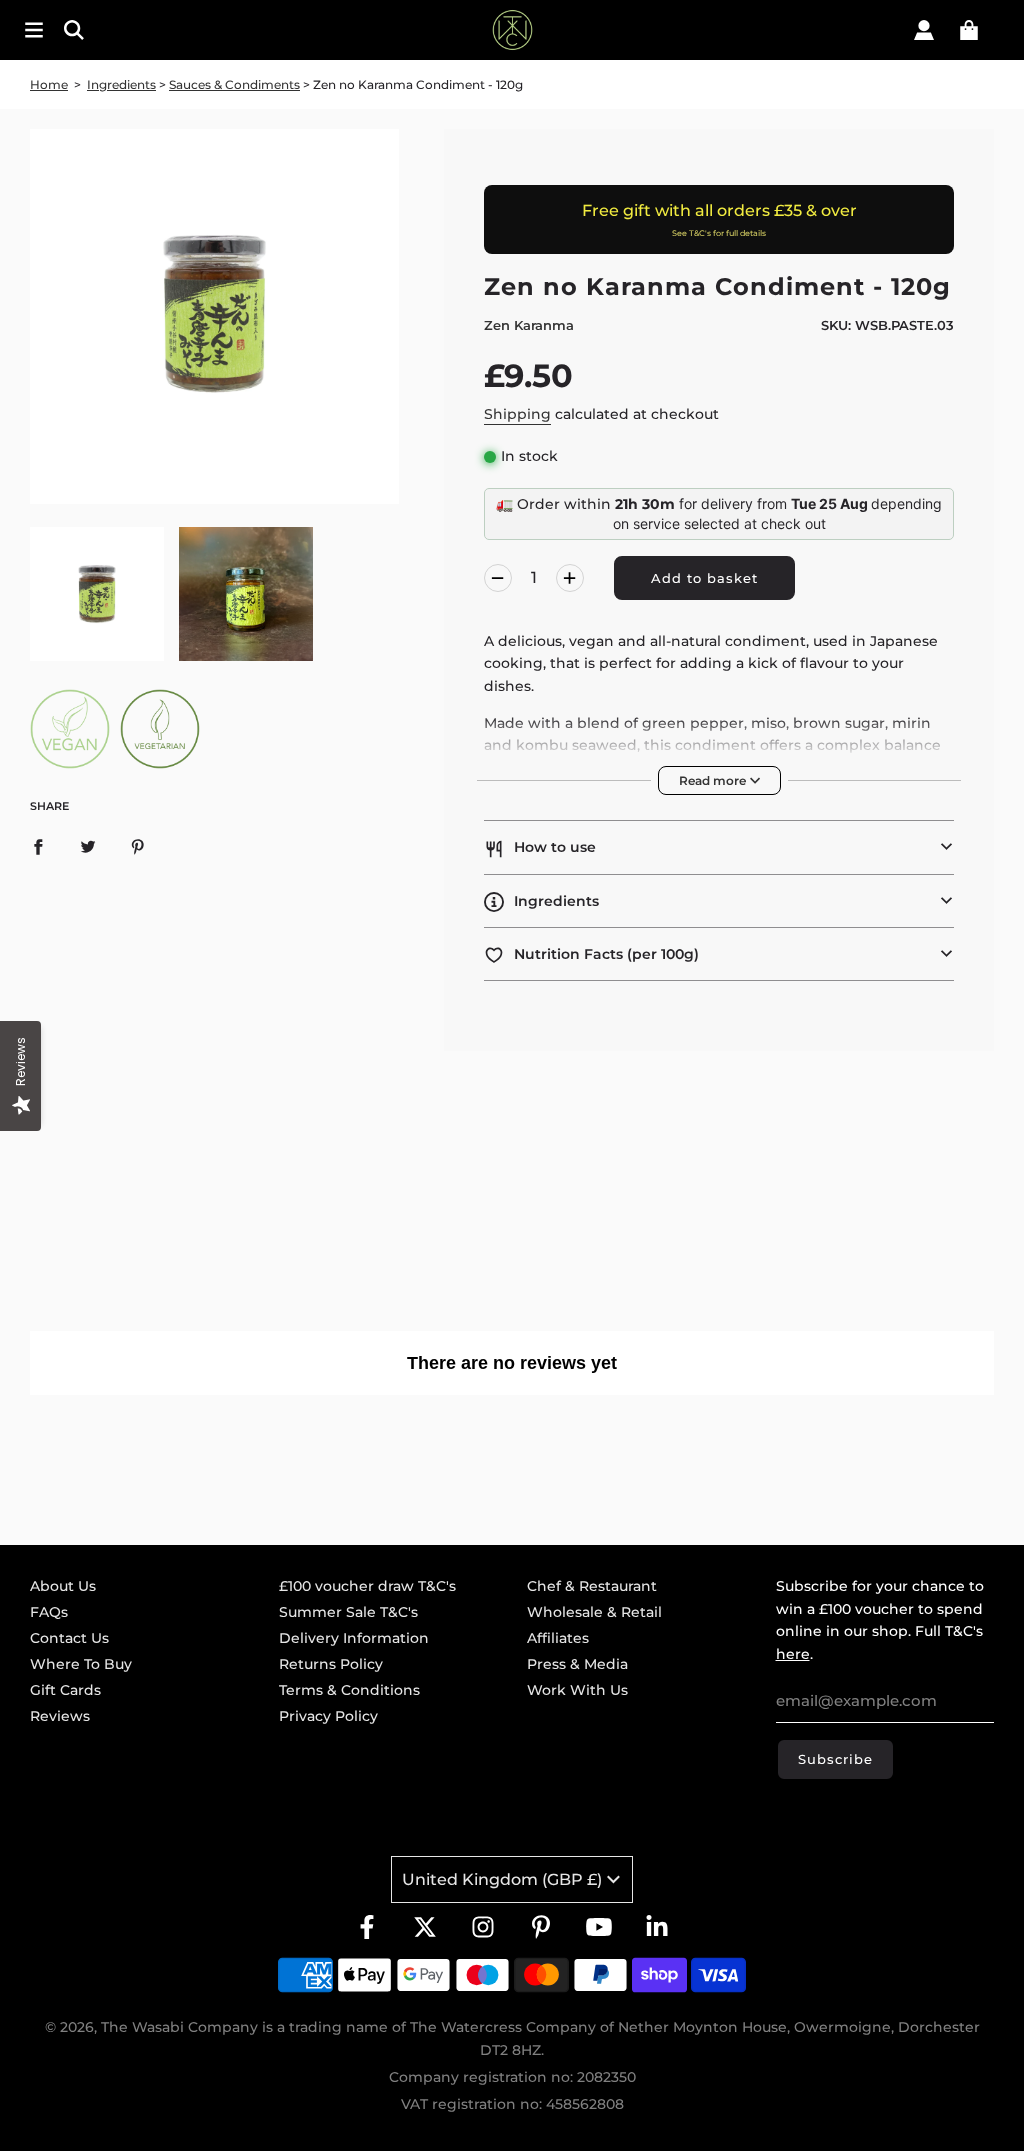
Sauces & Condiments (234, 84)
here (793, 1654)
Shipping (517, 414)
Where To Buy (81, 1664)
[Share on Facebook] (38, 846)
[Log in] (924, 30)
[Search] (162, 30)
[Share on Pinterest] (138, 846)
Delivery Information (354, 1638)
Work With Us (577, 1690)
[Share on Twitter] (88, 846)
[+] (570, 578)
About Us (63, 1586)
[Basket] (969, 30)
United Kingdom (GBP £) (502, 1879)
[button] (719, 847)
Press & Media (577, 1664)
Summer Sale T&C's (348, 1612)
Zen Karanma (529, 325)
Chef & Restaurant (592, 1586)
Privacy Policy (328, 1716)
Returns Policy (331, 1664)
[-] (498, 578)
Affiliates (558, 1638)
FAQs (49, 1612)
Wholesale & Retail (594, 1612)
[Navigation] (34, 30)
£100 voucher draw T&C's (367, 1586)
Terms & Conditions (349, 1690)
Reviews (60, 1716)
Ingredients (121, 84)
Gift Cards (65, 1690)
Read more (714, 780)
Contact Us (69, 1638)
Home (49, 84)
